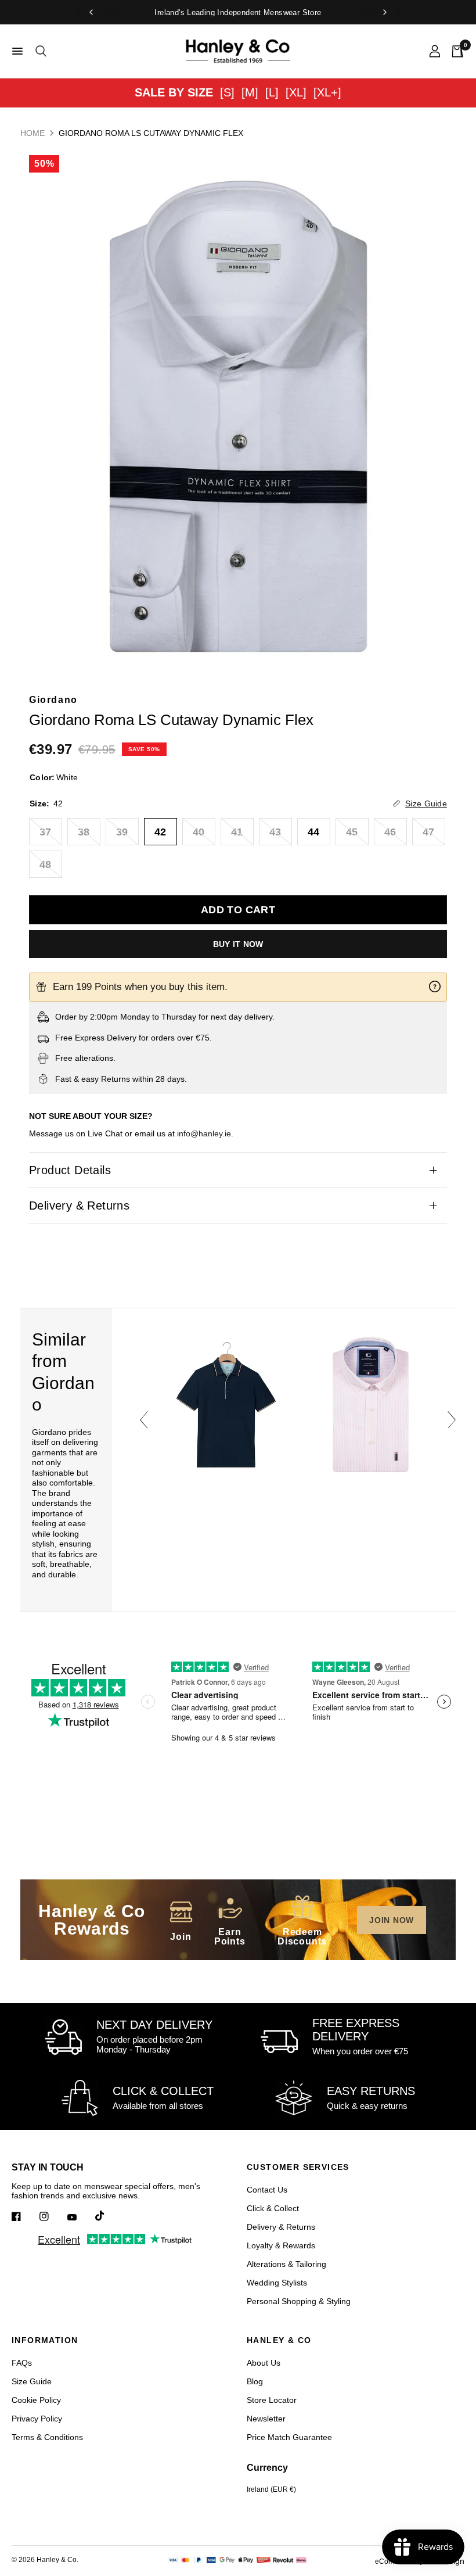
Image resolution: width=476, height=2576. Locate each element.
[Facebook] (24, 2216)
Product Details (70, 1170)
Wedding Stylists (277, 2283)
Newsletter (266, 2419)
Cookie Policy (36, 2400)
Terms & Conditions (47, 2437)
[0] (455, 51)
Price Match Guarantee (289, 2437)
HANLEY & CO (279, 2340)
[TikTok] (108, 2216)
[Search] (39, 51)
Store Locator (272, 2400)
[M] (250, 92)
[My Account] (435, 51)
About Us (264, 2363)
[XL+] (327, 92)
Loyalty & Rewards (281, 2245)
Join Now (392, 1920)
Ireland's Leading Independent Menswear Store (238, 12)
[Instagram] (52, 2216)
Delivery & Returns (79, 1206)
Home (33, 133)
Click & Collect (273, 2208)
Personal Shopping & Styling (299, 2301)
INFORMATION (45, 2340)
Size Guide (32, 2381)
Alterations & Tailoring (286, 2264)
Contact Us (267, 2190)
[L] (272, 92)
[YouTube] (80, 2218)
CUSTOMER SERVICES (298, 2167)
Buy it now (238, 944)
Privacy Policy (37, 2419)
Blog (255, 2381)
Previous (144, 1420)
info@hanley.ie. (205, 1133)
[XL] (296, 92)
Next (452, 1420)
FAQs (22, 2363)
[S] (227, 92)
